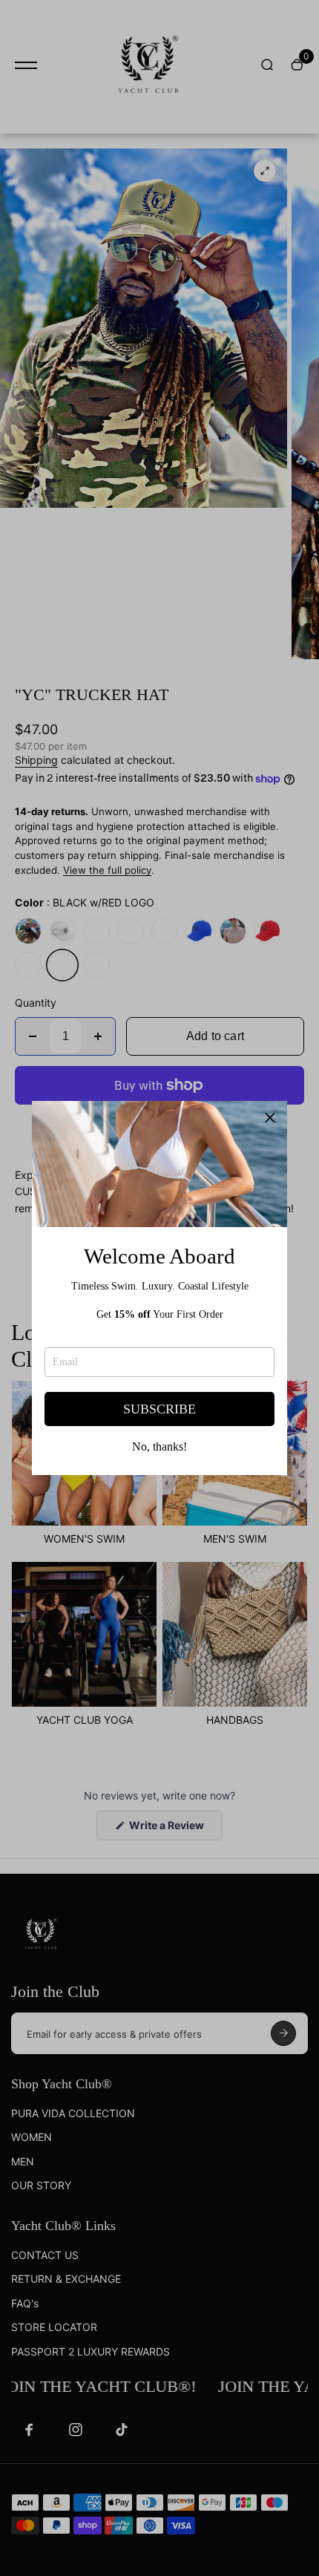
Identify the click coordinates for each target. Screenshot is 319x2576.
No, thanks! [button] (159, 1447)
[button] (270, 1118)
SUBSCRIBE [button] (159, 1409)
